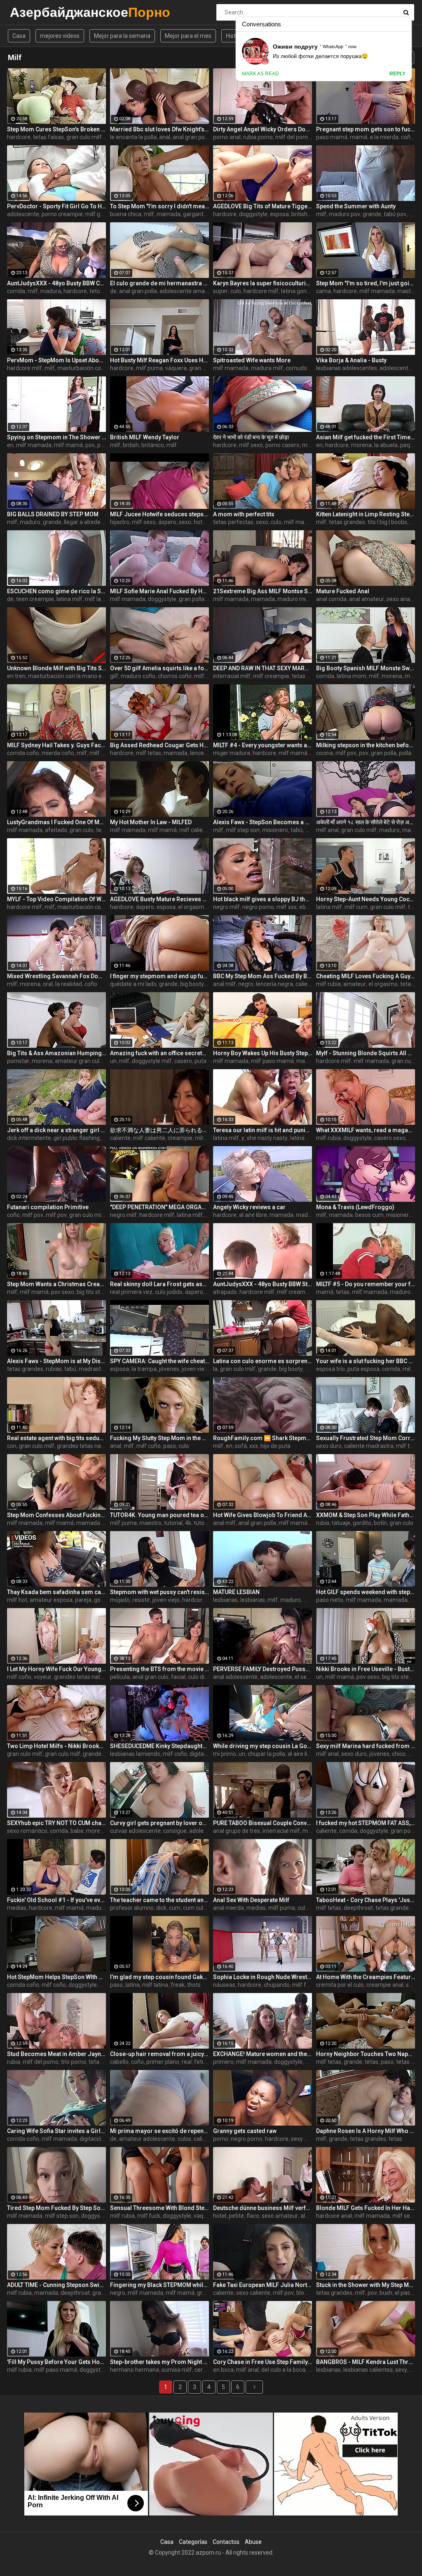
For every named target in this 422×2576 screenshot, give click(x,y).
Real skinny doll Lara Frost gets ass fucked (159, 1284)
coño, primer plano (155, 2062)
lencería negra (274, 984)
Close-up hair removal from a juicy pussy (159, 2054)
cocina (325, 753)
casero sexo (390, 1138)
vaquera (176, 368)
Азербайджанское (32, 12)
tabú (297, 830)
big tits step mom (99, 1292)
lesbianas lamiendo (135, 1754)
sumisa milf (177, 2370)
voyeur (43, 1677)
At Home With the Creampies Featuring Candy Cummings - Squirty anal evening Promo (366, 1977)
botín (380, 1523)
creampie (180, 1138)
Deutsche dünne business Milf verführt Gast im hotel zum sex (263, 2208)
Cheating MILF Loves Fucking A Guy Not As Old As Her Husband (366, 976)
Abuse (253, 2542)
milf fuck (304, 1985)
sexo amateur (280, 2216)
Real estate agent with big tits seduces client (56, 1438)
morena (361, 445)
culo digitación (206, 1677)
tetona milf (104, 291)
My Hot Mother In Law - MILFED (151, 822)
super (220, 291)
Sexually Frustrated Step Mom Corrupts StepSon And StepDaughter (366, 1438)
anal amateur (367, 599)
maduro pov (345, 214)
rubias (54, 1369)
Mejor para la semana (122, 36)
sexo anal (399, 599)
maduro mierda (298, 599)
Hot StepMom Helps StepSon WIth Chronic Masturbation (56, 1977)
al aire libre (253, 1215)
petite (236, 2216)
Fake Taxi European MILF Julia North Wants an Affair (263, 2285)
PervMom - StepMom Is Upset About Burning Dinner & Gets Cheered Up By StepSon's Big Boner (56, 360)
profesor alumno (132, 1908)
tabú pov (395, 214)
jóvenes (169, 1369)
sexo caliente (253, 2293)
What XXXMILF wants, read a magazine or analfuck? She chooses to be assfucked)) (366, 1130)
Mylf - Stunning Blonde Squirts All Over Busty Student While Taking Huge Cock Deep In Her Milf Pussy (366, 1053)
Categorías (193, 2542)
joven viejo (195, 1369)
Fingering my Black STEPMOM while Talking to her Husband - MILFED (159, 2285)
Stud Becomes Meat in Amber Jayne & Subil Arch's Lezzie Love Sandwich (56, 2054)
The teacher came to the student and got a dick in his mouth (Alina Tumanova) (159, 1900)
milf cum (356, 907)
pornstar (18, 1061)
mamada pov (94, 1523)
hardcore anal (334, 2216)
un (113, 1061)
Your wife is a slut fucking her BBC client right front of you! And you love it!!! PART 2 (366, 1361)
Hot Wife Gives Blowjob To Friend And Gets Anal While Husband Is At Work (263, 1515)
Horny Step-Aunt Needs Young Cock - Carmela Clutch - (366, 899)
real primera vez (131, 1292)
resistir (141, 1600)
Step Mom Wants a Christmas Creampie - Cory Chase (56, 1284)
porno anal (227, 137)
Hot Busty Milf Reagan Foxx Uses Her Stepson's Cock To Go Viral (159, 360)
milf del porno (293, 137)
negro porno (258, 907)
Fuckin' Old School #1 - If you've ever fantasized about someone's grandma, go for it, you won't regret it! (56, 1900)
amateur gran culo (79, 1061)
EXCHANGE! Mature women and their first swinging (263, 2054)
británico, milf (159, 445)
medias (17, 1908)
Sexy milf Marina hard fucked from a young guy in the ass (366, 1746)
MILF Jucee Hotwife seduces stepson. (159, 514)
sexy (401, 2370)
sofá (241, 1446)
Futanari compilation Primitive (48, 1207)
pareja (83, 1600)
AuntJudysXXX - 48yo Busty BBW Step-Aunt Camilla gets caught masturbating (263, 1284)
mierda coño (58, 753)
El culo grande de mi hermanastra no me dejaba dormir (159, 283)
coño (407, 137)
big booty (291, 1369)
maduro (30, 522)
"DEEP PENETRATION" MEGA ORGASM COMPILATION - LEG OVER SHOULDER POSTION (159, 1207)
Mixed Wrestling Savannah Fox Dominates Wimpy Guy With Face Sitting (56, 976)
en (10, 445)
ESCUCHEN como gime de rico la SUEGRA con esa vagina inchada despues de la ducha (56, 591)
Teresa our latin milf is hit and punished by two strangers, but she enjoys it (263, 1130)
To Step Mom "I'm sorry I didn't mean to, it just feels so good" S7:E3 (159, 206)
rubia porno (258, 137)
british (299, 214)
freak (178, 1985)
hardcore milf (261, 291)
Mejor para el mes (188, 36)
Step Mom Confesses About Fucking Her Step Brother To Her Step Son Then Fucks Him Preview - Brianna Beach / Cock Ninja (56, 1515)
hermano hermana (135, 2370)
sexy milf (303, 2139)
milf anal (327, 830)
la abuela (386, 445)
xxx (254, 1446)
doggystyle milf (152, 1061)
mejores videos (60, 36)
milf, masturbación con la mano (86, 368)
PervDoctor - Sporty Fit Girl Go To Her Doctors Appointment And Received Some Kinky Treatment (56, 206)
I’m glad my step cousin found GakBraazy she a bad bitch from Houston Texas (159, 1977)
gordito (362, 1523)
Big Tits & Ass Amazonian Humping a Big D (56, 1053)
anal (165, 137)
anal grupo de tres (237, 1831)
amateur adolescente (147, 2139)
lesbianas (225, 1600)
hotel (220, 2216)
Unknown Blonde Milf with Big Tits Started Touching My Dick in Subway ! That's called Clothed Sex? (56, 668)
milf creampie (271, 676)
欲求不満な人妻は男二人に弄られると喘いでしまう (159, 1130)
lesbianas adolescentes (347, 368)
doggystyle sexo (102, 2216)
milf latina (98, 599)
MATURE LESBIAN (236, 1592)
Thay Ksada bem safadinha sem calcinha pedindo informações (56, 1592)
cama (324, 291)
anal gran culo (150, 1677)
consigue (175, 1831)
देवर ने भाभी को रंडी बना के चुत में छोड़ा (251, 437)
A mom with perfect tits (244, 514)
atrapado (225, 1292)
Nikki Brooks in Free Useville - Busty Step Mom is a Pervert (366, 1669)
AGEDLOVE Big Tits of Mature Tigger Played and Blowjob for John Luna (263, 206)
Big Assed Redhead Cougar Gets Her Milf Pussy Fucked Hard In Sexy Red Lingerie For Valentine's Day (159, 745)
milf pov (346, 753)
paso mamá (332, 137)
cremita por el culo (340, 1985)
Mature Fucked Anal (343, 591)
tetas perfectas (233, 522)
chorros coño (175, 676)
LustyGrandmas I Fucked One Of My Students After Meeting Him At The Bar (56, 822)
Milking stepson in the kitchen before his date (366, 745)
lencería (200, 753)
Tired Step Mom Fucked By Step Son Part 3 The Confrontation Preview (56, 2208)
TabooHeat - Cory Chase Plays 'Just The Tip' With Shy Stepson (366, 1900)
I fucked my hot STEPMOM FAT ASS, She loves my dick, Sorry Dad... (366, 1823)
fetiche (203, 2062)
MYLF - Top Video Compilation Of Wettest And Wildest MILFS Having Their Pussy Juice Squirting (56, 899)
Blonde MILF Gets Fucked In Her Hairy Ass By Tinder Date (366, 2208)
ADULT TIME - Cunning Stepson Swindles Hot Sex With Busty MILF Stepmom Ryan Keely (56, 2285)
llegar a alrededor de (90, 522)
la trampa (144, 1369)
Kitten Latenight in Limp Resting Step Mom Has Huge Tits (366, 514)
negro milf (226, 907)
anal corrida (331, 599)
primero (223, 2062)
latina (132, 1985)
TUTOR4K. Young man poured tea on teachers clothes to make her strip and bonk (159, 1515)
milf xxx (287, 907)
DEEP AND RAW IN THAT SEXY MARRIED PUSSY (263, 668)
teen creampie (35, 599)
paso (170, 1446)
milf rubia (328, 984)
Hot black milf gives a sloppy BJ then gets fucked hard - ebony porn (263, 899)
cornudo (296, 368)
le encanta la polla (133, 137)
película (120, 1677)
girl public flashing (77, 1138)
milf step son (243, 830)
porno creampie (62, 214)
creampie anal (385, 1985)
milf (149, 214)
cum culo (195, 1908)
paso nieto (330, 1600)
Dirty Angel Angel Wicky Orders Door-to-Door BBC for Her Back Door (263, 129)
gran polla (192, 599)
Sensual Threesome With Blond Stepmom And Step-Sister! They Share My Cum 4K (159, 2208)
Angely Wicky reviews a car (249, 1207)
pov (90, 445)
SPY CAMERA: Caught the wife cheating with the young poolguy (159, 1361)
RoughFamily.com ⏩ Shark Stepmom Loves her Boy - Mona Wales (263, 1438)
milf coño (206, 676)
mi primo (225, 1754)
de (113, 291)
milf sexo (251, 445)
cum (175, 1908)
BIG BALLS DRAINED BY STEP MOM (53, 514)
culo (236, 291)
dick (161, 1908)
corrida (16, 291)
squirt (413, 1985)
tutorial (173, 1523)
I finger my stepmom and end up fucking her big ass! (159, 976)
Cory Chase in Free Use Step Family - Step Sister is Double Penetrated (263, 2362)
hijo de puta (275, 1446)
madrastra (93, 1369)
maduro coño (138, 676)
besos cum (369, 1215)
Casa (19, 36)
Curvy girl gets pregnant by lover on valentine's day (159, 1823)
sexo (185, 522)
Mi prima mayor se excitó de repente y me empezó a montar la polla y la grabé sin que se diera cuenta (159, 2131)
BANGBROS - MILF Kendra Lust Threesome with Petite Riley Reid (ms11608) (366, 2362)
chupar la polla (266, 1754)
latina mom (352, 676)
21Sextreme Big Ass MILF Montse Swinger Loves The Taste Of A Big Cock (263, 591)
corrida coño (23, 753)
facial (178, 1677)
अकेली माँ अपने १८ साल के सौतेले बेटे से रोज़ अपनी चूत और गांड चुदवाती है (366, 822)
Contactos (226, 2542)
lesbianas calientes (368, 2370)
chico (399, 1754)
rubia (323, 1523)
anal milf (224, 984)
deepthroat (358, 1908)
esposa (279, 214)
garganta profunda (208, 214)
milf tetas (149, 753)
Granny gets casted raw (245, 2131)
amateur (355, 984)
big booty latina (200, 984)
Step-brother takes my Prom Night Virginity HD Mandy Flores (159, 2362)
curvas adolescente (135, 1831)
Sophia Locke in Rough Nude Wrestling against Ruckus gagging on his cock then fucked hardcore (263, 1977)
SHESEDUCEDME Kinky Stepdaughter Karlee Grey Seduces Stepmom (159, 1746)
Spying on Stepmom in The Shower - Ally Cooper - (56, 437)
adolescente (23, 214)
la (215, 1369)
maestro (150, 1523)
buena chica (126, 214)
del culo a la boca (283, 2370)
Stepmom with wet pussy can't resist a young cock (159, 1592)
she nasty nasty (267, 1138)
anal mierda (229, 1908)
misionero (275, 830)
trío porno (74, 2062)
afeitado (56, 830)
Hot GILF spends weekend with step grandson (366, 1592)
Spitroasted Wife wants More (252, 360)
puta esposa (363, 1369)
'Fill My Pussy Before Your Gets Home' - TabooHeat (56, 2362)
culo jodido (169, 1292)
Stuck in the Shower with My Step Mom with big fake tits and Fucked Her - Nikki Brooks (366, 2285)
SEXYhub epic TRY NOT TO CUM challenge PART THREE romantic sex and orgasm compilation (56, 1823)
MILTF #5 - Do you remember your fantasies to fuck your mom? (366, 1284)
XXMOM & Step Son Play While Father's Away (366, 1515)
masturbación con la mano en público (76, 676)
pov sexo (63, 1292)
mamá (359, 137)
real (187, 2062)
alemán (310, 2216)
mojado (120, 1600)
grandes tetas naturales (88, 1446)
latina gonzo (297, 291)
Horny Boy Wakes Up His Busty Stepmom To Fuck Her (263, 1053)
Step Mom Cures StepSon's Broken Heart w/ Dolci (56, 129)
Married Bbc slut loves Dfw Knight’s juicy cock (159, 129)
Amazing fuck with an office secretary (159, 1053)
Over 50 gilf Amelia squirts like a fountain (159, 668)
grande (372, 214)
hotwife (204, 522)
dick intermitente (29, 1138)
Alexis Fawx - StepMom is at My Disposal (56, 1361)
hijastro (120, 522)
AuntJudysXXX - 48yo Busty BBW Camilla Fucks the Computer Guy (56, 283)
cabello (119, 2062)
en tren (16, 676)
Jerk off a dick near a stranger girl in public (56, 1130)
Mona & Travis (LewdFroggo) (355, 1207)
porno (221, 2139)
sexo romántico (27, 1831)
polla (405, 753)
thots (194, 1985)
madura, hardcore (64, 291)
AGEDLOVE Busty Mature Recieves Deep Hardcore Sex (159, 899)
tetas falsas (48, 137)
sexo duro (329, 1446)
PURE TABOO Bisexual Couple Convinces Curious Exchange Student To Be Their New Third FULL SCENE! (263, 1823)
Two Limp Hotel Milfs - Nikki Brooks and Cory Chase (56, 1746)
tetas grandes (347, 522)
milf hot (17, 1600)
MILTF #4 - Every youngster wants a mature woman (263, 745)
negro (246, 984)
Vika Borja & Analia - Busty (351, 360)
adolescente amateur (188, 291)
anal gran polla (192, 137)
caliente (306, 984)
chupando (277, 1985)
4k (188, 1523)
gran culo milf (84, 137)
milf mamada (377, 291)
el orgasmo (193, 907)
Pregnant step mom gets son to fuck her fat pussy (366, 129)
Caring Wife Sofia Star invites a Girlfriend (56, 2131)
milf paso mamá (272, 1061)
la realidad (69, 984)
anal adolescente (235, 1677)
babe (77, 1831)
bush (386, 2293)
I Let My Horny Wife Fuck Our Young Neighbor (56, 1669)
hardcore (19, 137)
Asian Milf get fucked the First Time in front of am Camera (366, 437)
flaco (253, 2216)
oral (48, 984)
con (12, 1446)
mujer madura (232, 753)
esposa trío (331, 1369)
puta (200, 1061)
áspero (167, 522)
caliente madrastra (369, 1446)
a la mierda (384, 137)
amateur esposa (51, 1600)
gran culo (82, 830)
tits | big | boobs (387, 522)
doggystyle (253, 214)
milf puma (149, 368)
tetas (407, 984)
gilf (114, 676)
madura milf (267, 368)
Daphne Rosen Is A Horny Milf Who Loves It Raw (366, 2131)
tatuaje (341, 1523)
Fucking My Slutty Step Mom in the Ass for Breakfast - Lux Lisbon (159, 1438)
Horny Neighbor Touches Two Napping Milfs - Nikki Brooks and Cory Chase (366, 2054)
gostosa (104, 1600)
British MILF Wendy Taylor (145, 437)
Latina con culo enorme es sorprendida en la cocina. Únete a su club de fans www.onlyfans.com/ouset (263, 1361)
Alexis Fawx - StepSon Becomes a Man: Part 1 (263, 822)
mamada (169, 214)
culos (184, 2139)
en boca (223, 2370)
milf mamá (68, 445)
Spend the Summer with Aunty (356, 206)
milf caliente (195, 830)
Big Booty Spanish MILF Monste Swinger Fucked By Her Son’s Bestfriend (366, 668)
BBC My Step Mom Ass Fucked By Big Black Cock (263, 976)
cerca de (206, 2370)
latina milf (69, 599)
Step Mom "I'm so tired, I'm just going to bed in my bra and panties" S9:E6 (366, 283)
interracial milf (232, 676)
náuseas (224, 1985)
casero (183, 1061)
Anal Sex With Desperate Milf (251, 1900)
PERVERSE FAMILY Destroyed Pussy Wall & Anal (263, 1669)
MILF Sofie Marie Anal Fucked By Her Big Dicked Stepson (159, 591)
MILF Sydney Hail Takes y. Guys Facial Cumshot (56, 745)
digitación (92, 2139)
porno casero (283, 445)
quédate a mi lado (133, 984)
